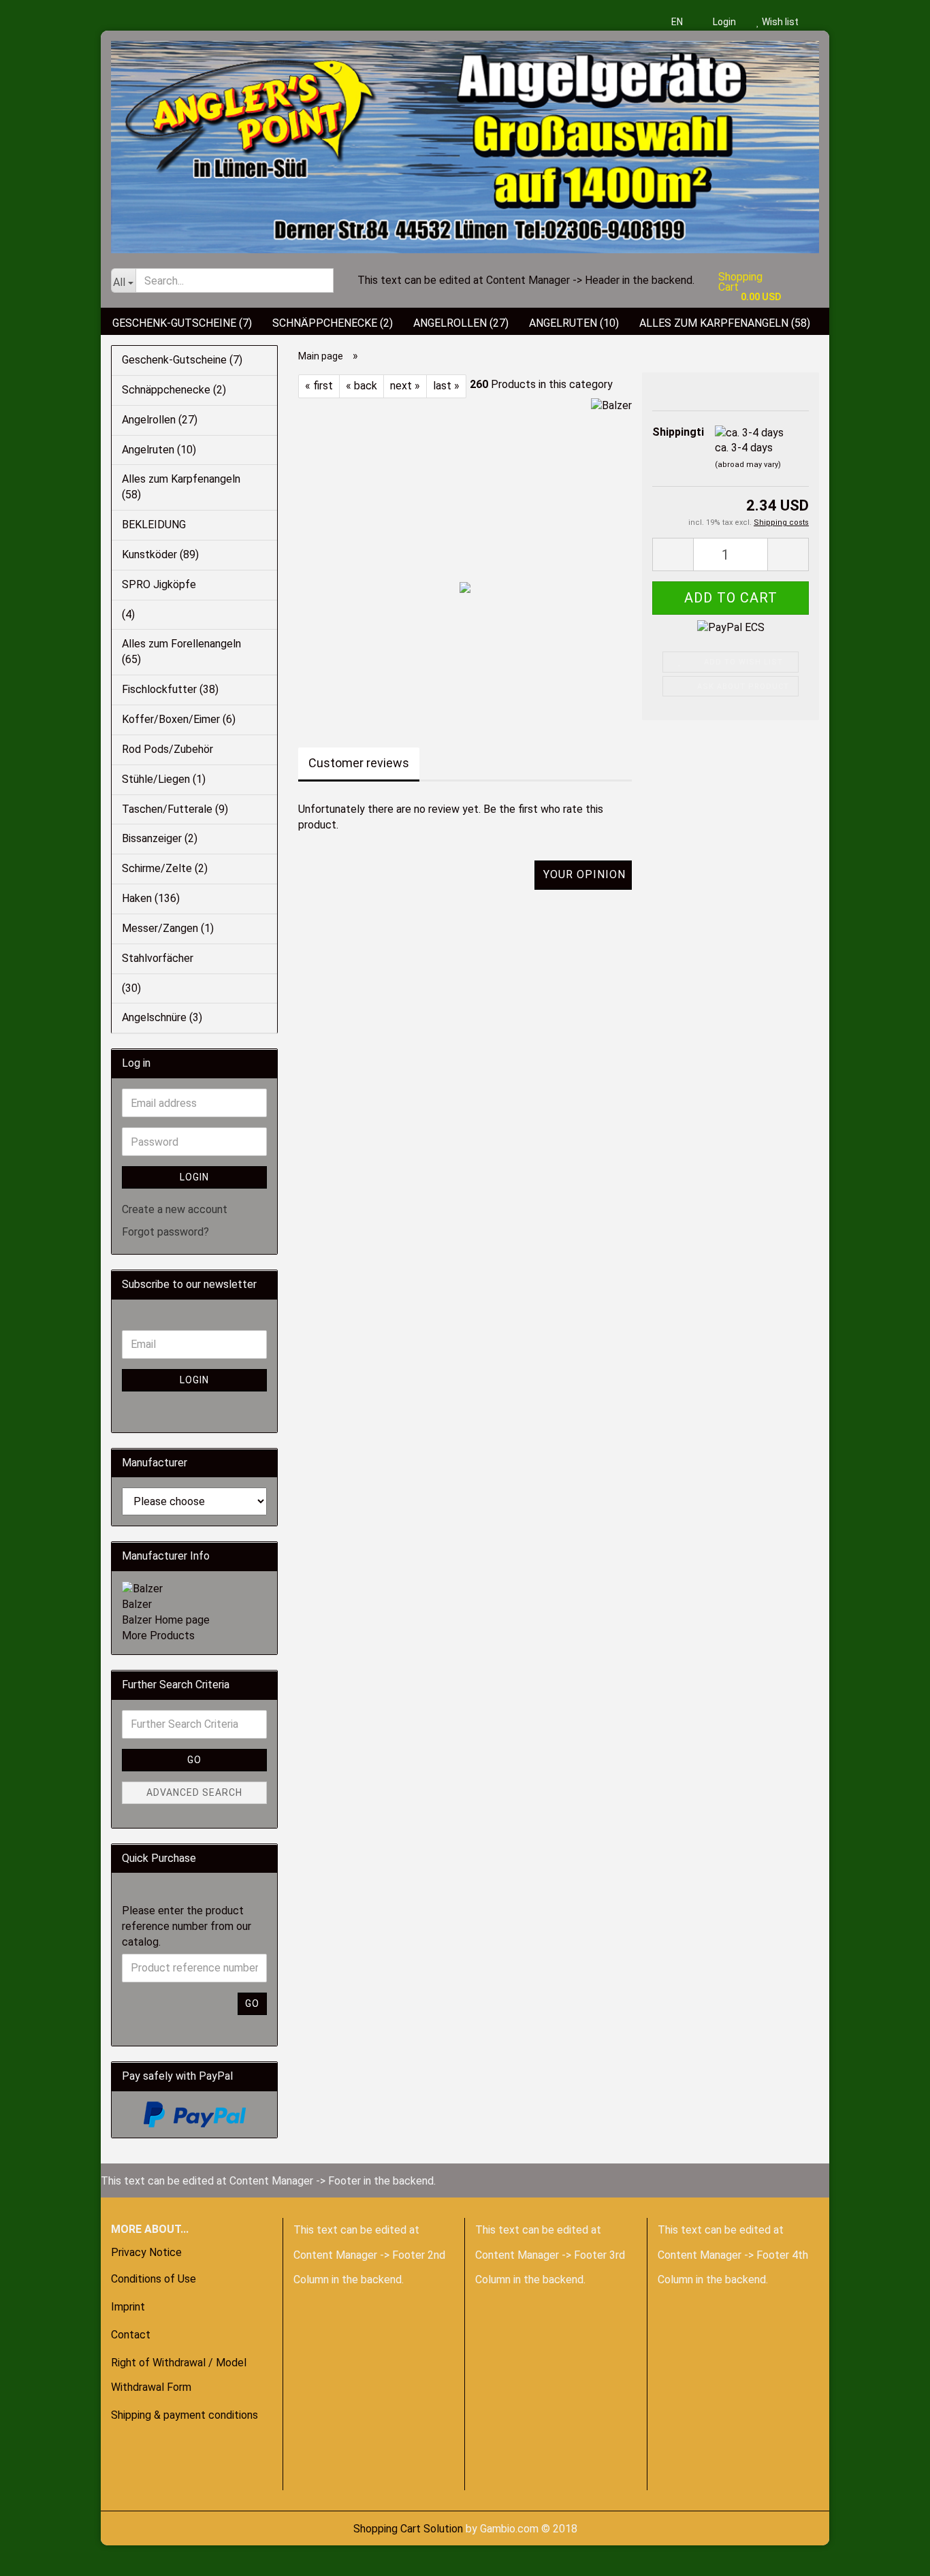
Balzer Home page (166, 1620)
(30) (131, 988)
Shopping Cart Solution (408, 2529)
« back (362, 386)
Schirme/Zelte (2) (165, 868)
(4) (128, 614)
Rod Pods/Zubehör (167, 749)
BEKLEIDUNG (154, 525)
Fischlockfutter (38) (170, 689)
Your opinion (584, 874)
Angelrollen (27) (461, 323)
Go (194, 1760)
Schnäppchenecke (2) (333, 323)
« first (319, 386)
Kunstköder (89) (160, 554)
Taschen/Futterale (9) (175, 809)
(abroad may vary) (748, 465)
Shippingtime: (673, 432)
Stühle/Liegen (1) (164, 779)
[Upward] (37, 2556)
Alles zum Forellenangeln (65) (181, 651)
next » (405, 386)
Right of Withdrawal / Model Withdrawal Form (179, 2375)
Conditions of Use (154, 2279)
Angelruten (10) (574, 323)
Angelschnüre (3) (162, 1017)
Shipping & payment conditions (185, 2415)
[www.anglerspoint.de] (465, 142)
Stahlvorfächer (158, 958)
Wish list (779, 22)
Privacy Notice (146, 2252)
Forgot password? (165, 1232)
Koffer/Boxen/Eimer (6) (179, 719)
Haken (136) (151, 898)
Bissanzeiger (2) (160, 838)
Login (723, 22)
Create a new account (175, 1209)
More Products (158, 1636)
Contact (131, 2335)
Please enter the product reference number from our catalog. (187, 1926)
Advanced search (194, 1792)
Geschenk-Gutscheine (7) (182, 323)
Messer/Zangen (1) (168, 928)
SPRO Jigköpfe (159, 584)
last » (446, 386)
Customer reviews (359, 763)
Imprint (128, 2307)
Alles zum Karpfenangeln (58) (725, 323)
